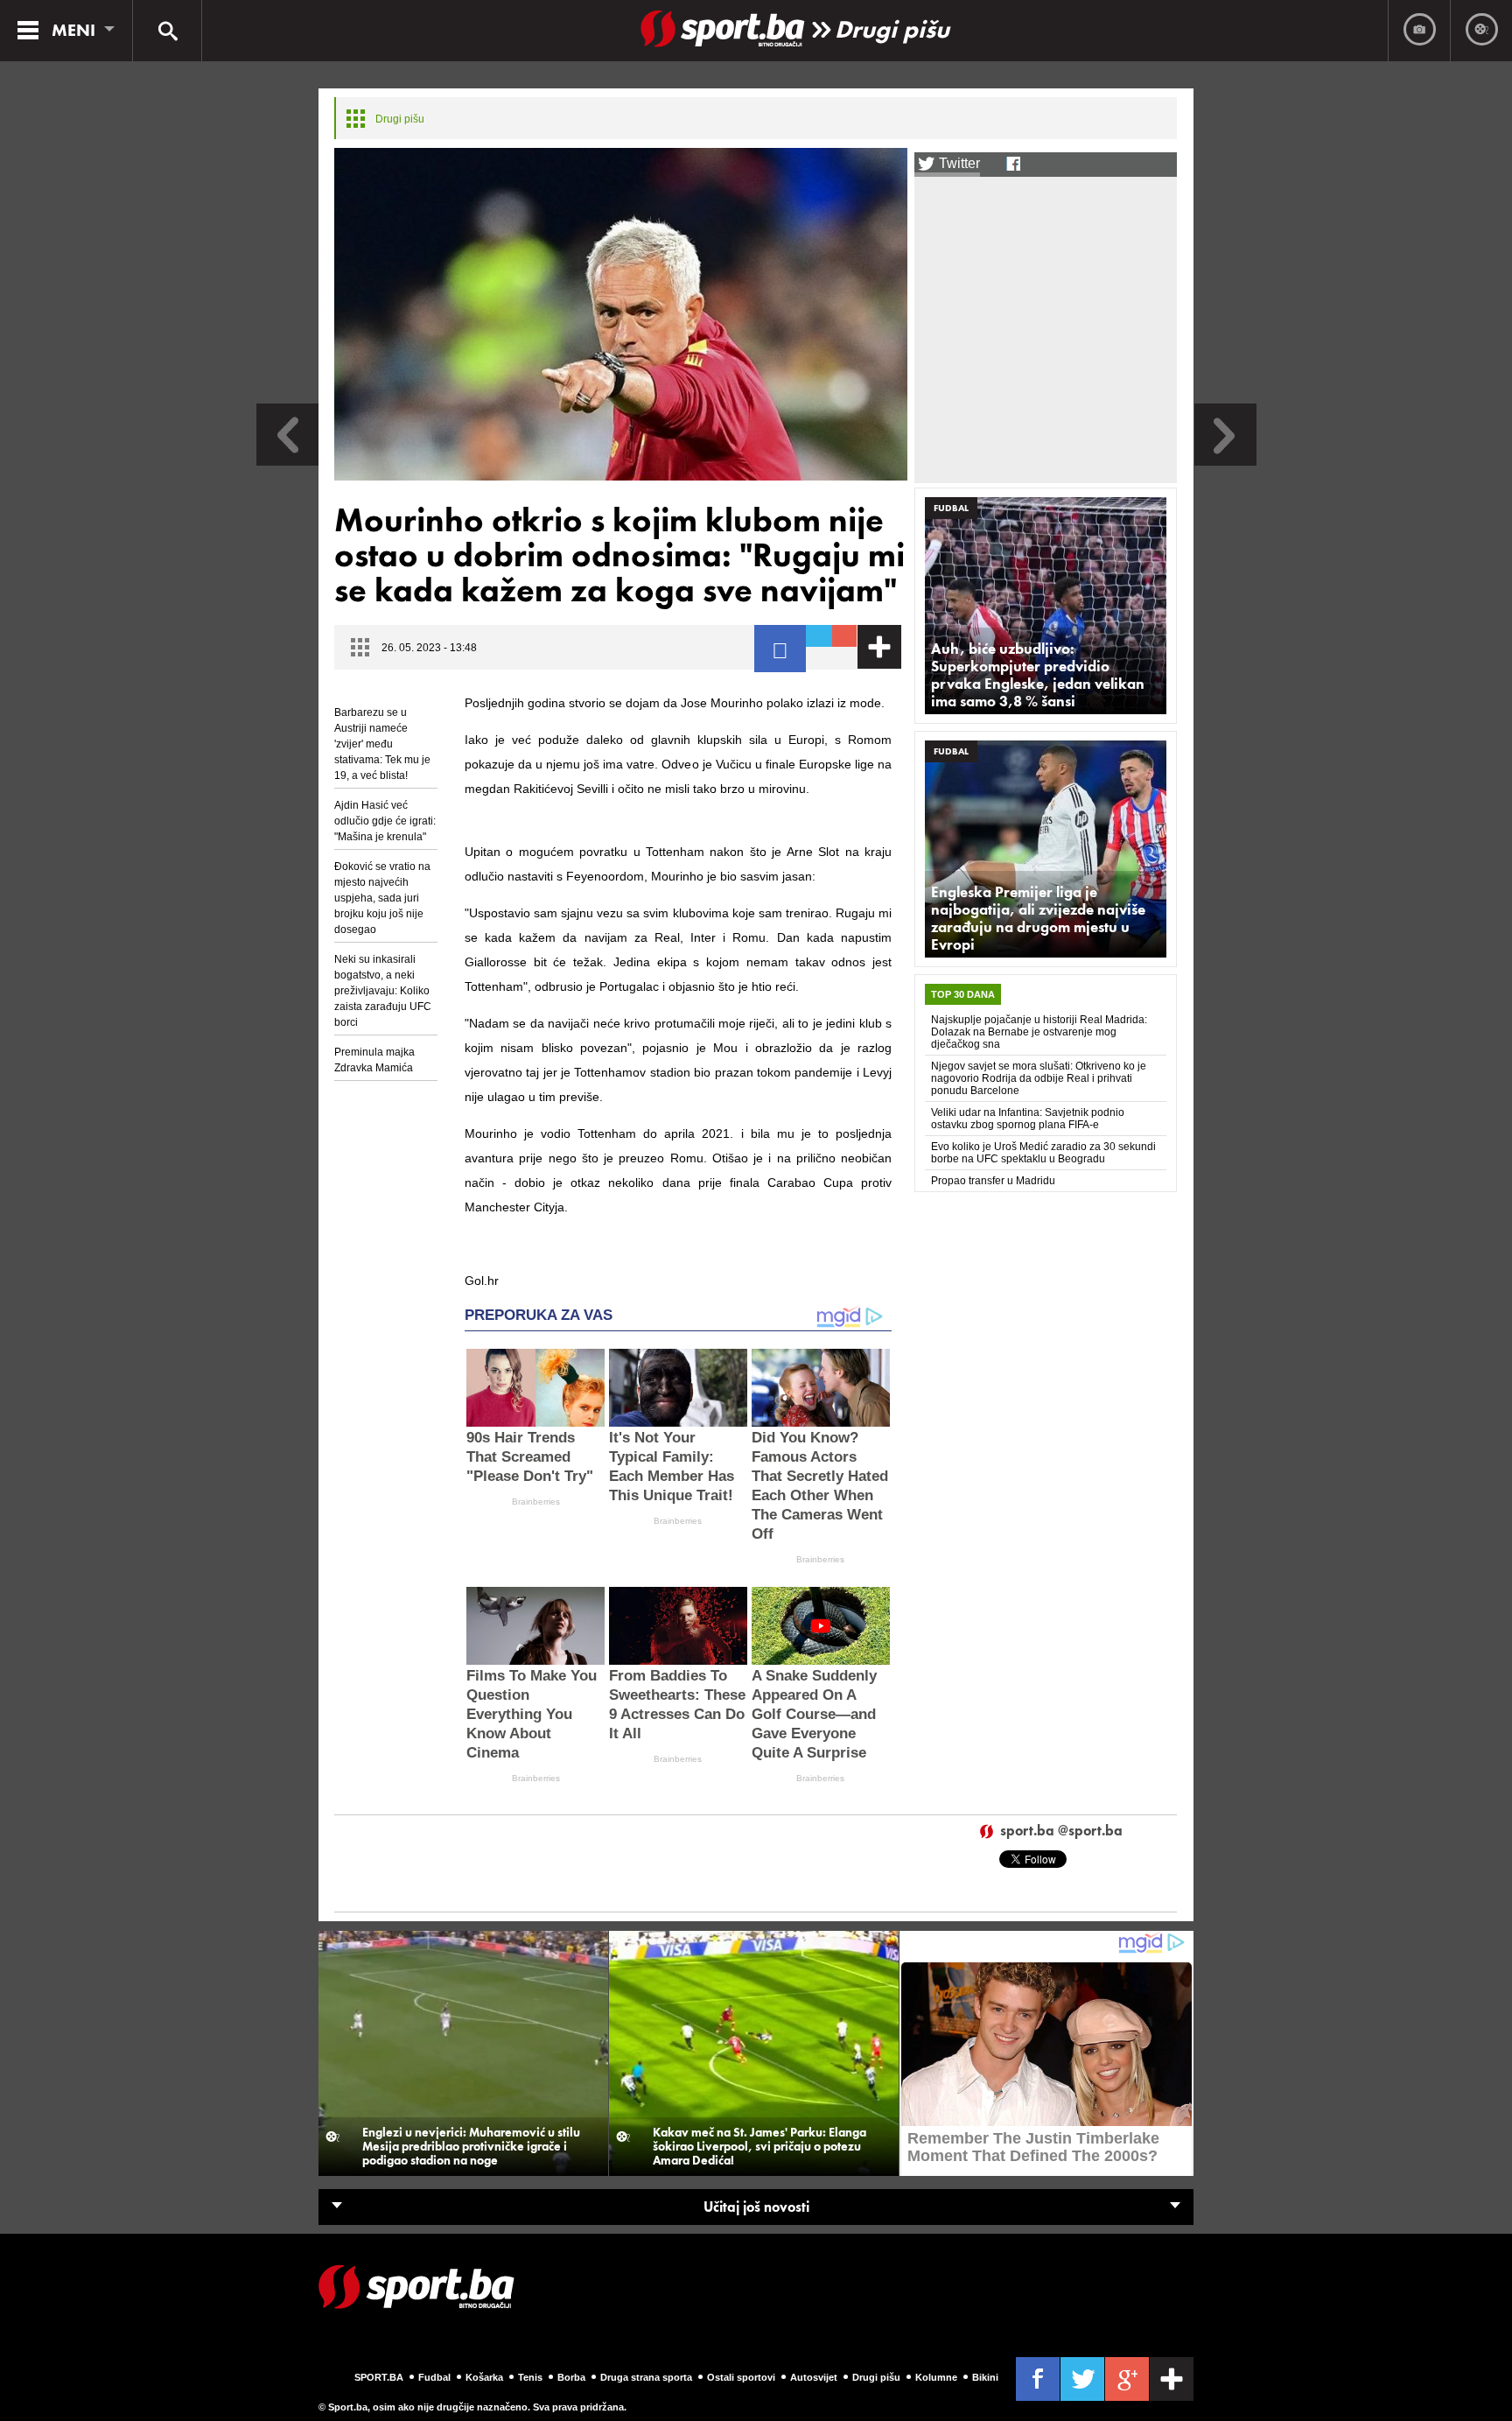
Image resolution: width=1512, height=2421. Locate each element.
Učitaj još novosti (756, 2207)
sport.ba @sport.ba (1061, 1832)
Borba (571, 2377)
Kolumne (936, 2377)
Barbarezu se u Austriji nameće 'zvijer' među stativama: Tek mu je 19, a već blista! (382, 744)
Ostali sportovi (741, 2377)
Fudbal (951, 508)
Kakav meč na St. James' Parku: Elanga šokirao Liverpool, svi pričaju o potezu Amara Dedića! (759, 2146)
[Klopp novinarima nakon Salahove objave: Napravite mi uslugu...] (1225, 461)
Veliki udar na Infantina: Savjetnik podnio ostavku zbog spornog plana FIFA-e (1028, 1119)
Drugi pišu (892, 29)
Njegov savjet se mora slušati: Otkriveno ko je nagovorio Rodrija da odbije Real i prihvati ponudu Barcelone (1039, 1078)
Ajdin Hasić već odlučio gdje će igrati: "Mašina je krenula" (385, 821)
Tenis (530, 2377)
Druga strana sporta (646, 2377)
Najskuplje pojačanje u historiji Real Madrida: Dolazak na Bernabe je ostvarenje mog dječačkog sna (1039, 1032)
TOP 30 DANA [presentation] (963, 994)
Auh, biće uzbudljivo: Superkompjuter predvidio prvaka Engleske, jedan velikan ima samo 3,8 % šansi (1038, 675)
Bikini (985, 2377)
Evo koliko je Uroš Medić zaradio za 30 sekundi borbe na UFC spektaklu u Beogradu (1043, 1153)
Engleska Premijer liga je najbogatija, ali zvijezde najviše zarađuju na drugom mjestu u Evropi (1038, 918)
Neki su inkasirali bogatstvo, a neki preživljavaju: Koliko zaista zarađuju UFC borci (383, 991)
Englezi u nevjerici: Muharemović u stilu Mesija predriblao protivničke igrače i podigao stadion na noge (471, 2146)
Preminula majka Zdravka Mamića (374, 1060)
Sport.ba (379, 2377)
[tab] (963, 994)
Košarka (484, 2377)
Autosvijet (814, 2377)
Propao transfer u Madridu (993, 1181)
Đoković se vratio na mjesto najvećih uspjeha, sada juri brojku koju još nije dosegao (382, 898)
